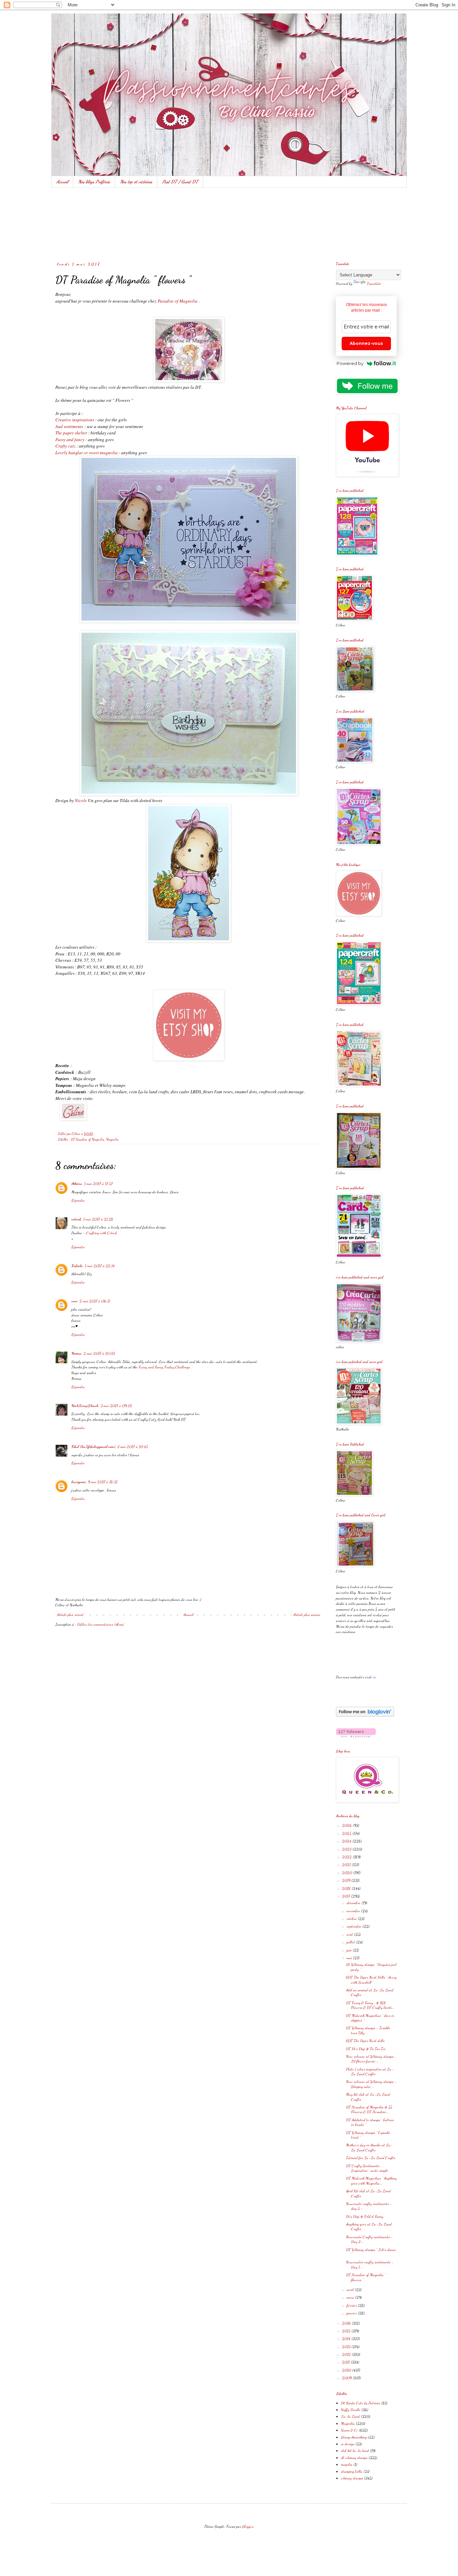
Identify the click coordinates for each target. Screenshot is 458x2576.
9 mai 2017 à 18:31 (103, 1482)
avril (351, 2290)
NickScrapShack (85, 1406)
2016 (347, 2323)
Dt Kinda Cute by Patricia (361, 2403)
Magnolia (112, 1139)
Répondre (78, 1200)
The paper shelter (71, 433)
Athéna (77, 1184)
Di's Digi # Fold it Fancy (365, 2216)
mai (350, 1958)
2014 (347, 2338)
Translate (374, 283)
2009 (347, 2378)
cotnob (76, 1219)
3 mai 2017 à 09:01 (116, 1406)
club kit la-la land (355, 2451)
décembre (354, 1903)
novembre (354, 1911)
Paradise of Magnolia (178, 301)
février (352, 2305)
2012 (347, 2354)
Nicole (81, 800)
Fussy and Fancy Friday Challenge (164, 1367)
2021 (347, 1864)
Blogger (248, 2526)
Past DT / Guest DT (180, 182)
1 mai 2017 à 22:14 (100, 1266)
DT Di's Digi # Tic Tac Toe (366, 2049)
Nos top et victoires (136, 182)
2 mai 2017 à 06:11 (95, 1301)
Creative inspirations (75, 420)
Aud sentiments (69, 426)
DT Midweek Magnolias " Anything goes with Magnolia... (371, 2180)
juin (350, 1950)
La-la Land (350, 2416)
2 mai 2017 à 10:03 (99, 1353)
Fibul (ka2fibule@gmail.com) (93, 1447)
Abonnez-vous (366, 343)
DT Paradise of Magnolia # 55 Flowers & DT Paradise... (369, 2109)
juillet (351, 1942)
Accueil (62, 182)
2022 (347, 1857)
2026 (347, 1825)
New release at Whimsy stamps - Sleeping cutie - (371, 2084)
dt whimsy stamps (354, 2458)
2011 (346, 2362)
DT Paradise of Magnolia (88, 1139)
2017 (347, 1896)
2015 (347, 2331)
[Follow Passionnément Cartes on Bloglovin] (365, 1715)
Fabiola (77, 1266)
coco (74, 1301)
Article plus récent (70, 1615)
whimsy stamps (352, 2478)
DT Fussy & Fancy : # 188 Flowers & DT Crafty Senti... (370, 2005)
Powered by (350, 363)
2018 (347, 1888)
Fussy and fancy (70, 439)
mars (351, 2297)
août (350, 1934)
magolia (347, 2464)
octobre (352, 1918)
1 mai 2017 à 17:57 (98, 1184)
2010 (347, 2370)
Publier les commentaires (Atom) (100, 1624)
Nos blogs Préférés (94, 182)
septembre (355, 1926)
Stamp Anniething (354, 2437)
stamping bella (352, 2471)
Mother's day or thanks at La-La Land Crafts (369, 2147)
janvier (352, 2313)
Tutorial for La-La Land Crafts (371, 2158)
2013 (347, 2347)
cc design (348, 2444)
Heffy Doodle (351, 2410)
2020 (348, 1873)
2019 (347, 1880)
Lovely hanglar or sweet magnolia (87, 453)
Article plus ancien (307, 1615)
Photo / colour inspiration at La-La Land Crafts (370, 2071)
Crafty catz (65, 446)
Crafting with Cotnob (102, 1233)
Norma (76, 1353)
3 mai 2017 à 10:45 (133, 1447)
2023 (347, 1849)
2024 (347, 1841)
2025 (347, 1833)
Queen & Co (349, 2430)
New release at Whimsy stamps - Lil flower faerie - (371, 2059)
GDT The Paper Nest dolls (365, 2041)
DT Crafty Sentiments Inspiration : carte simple (367, 2168)
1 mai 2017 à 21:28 (98, 1219)
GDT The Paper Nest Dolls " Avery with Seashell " (371, 1980)
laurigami (79, 1482)
